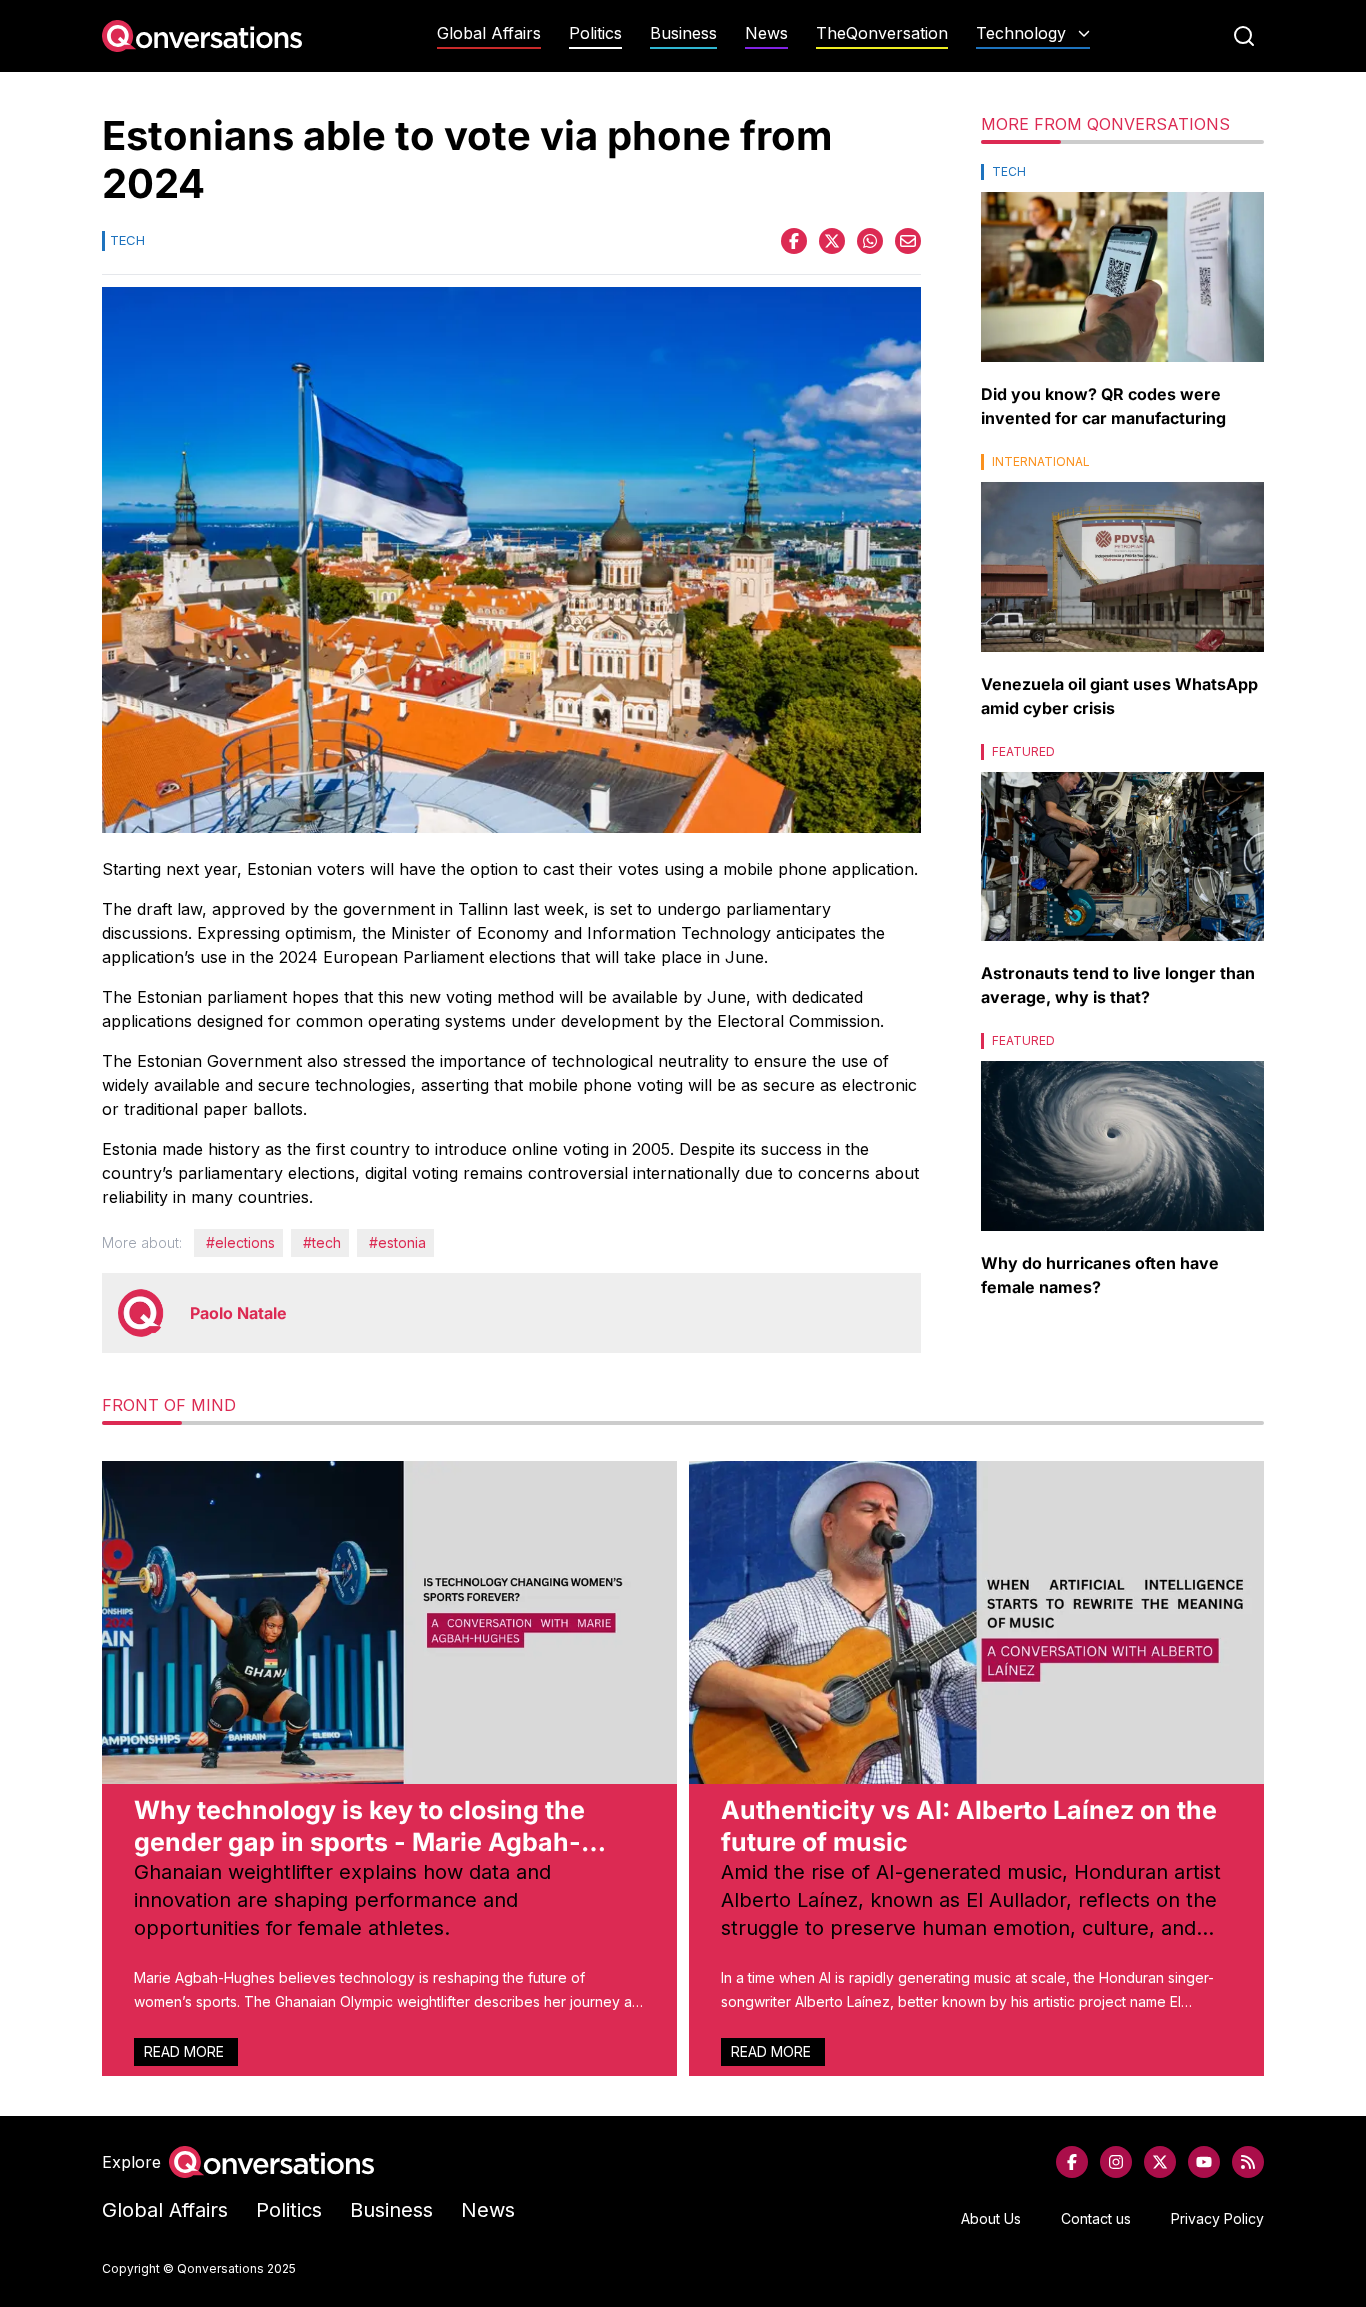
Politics (595, 33)
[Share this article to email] (908, 241)
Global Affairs (489, 33)
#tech (322, 1242)
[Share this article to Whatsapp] (870, 241)
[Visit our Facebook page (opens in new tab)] (1072, 2162)
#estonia (397, 1242)
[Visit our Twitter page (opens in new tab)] (1160, 2162)
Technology (1021, 33)
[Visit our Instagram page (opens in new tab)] (1116, 2162)
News (766, 33)
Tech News (1033, 72)
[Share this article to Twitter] (832, 241)
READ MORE (186, 2051)
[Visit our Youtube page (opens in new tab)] (1204, 2162)
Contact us (1096, 2218)
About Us (991, 2218)
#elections (240, 1242)
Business (683, 33)
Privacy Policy (1217, 2218)
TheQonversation (882, 33)
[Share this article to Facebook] (794, 241)
